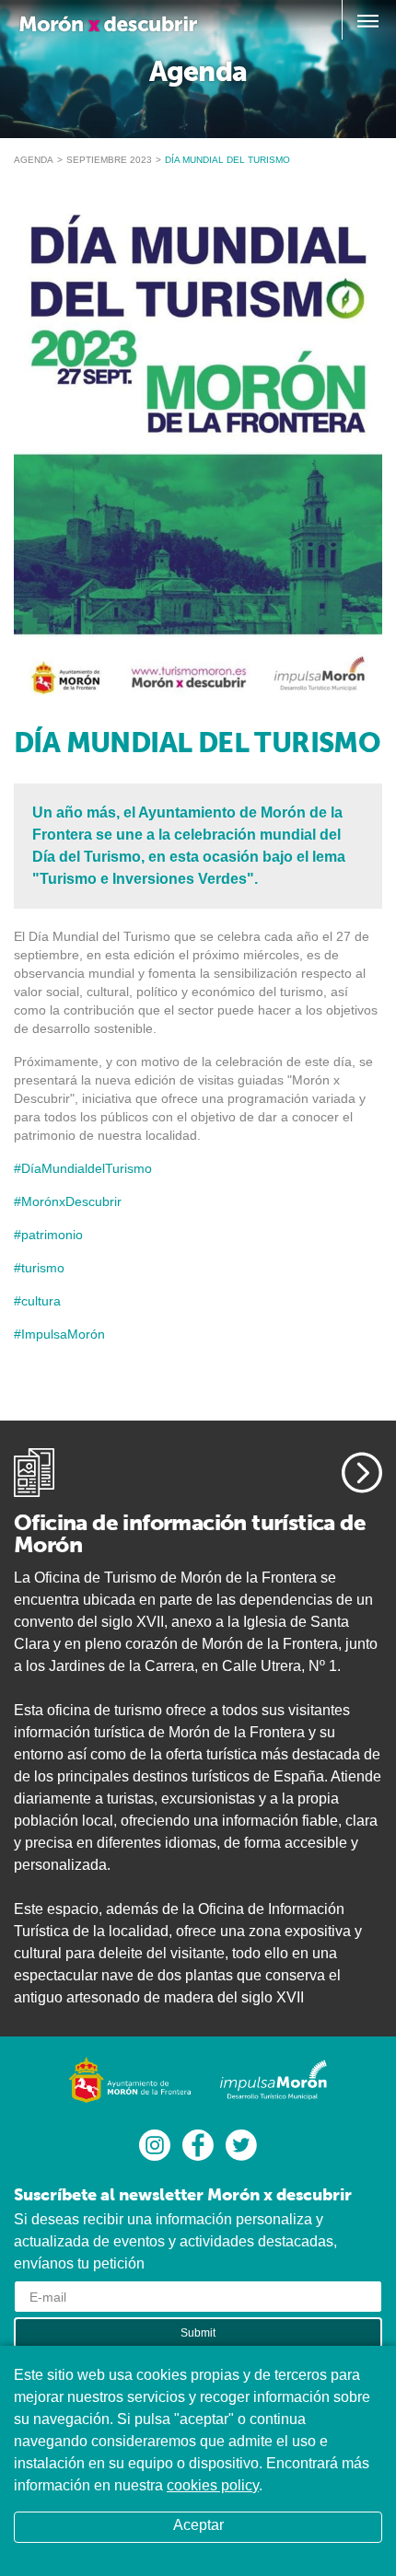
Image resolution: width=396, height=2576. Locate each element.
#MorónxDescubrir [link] (68, 1201)
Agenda (34, 160)
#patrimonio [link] (48, 1235)
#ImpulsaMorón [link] (59, 1334)
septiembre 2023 (109, 160)
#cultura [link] (37, 1301)
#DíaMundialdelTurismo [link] (83, 1168)
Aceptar (198, 2525)
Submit (198, 2333)
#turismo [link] (39, 1268)
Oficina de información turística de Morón (190, 1533)
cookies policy (213, 2485)
